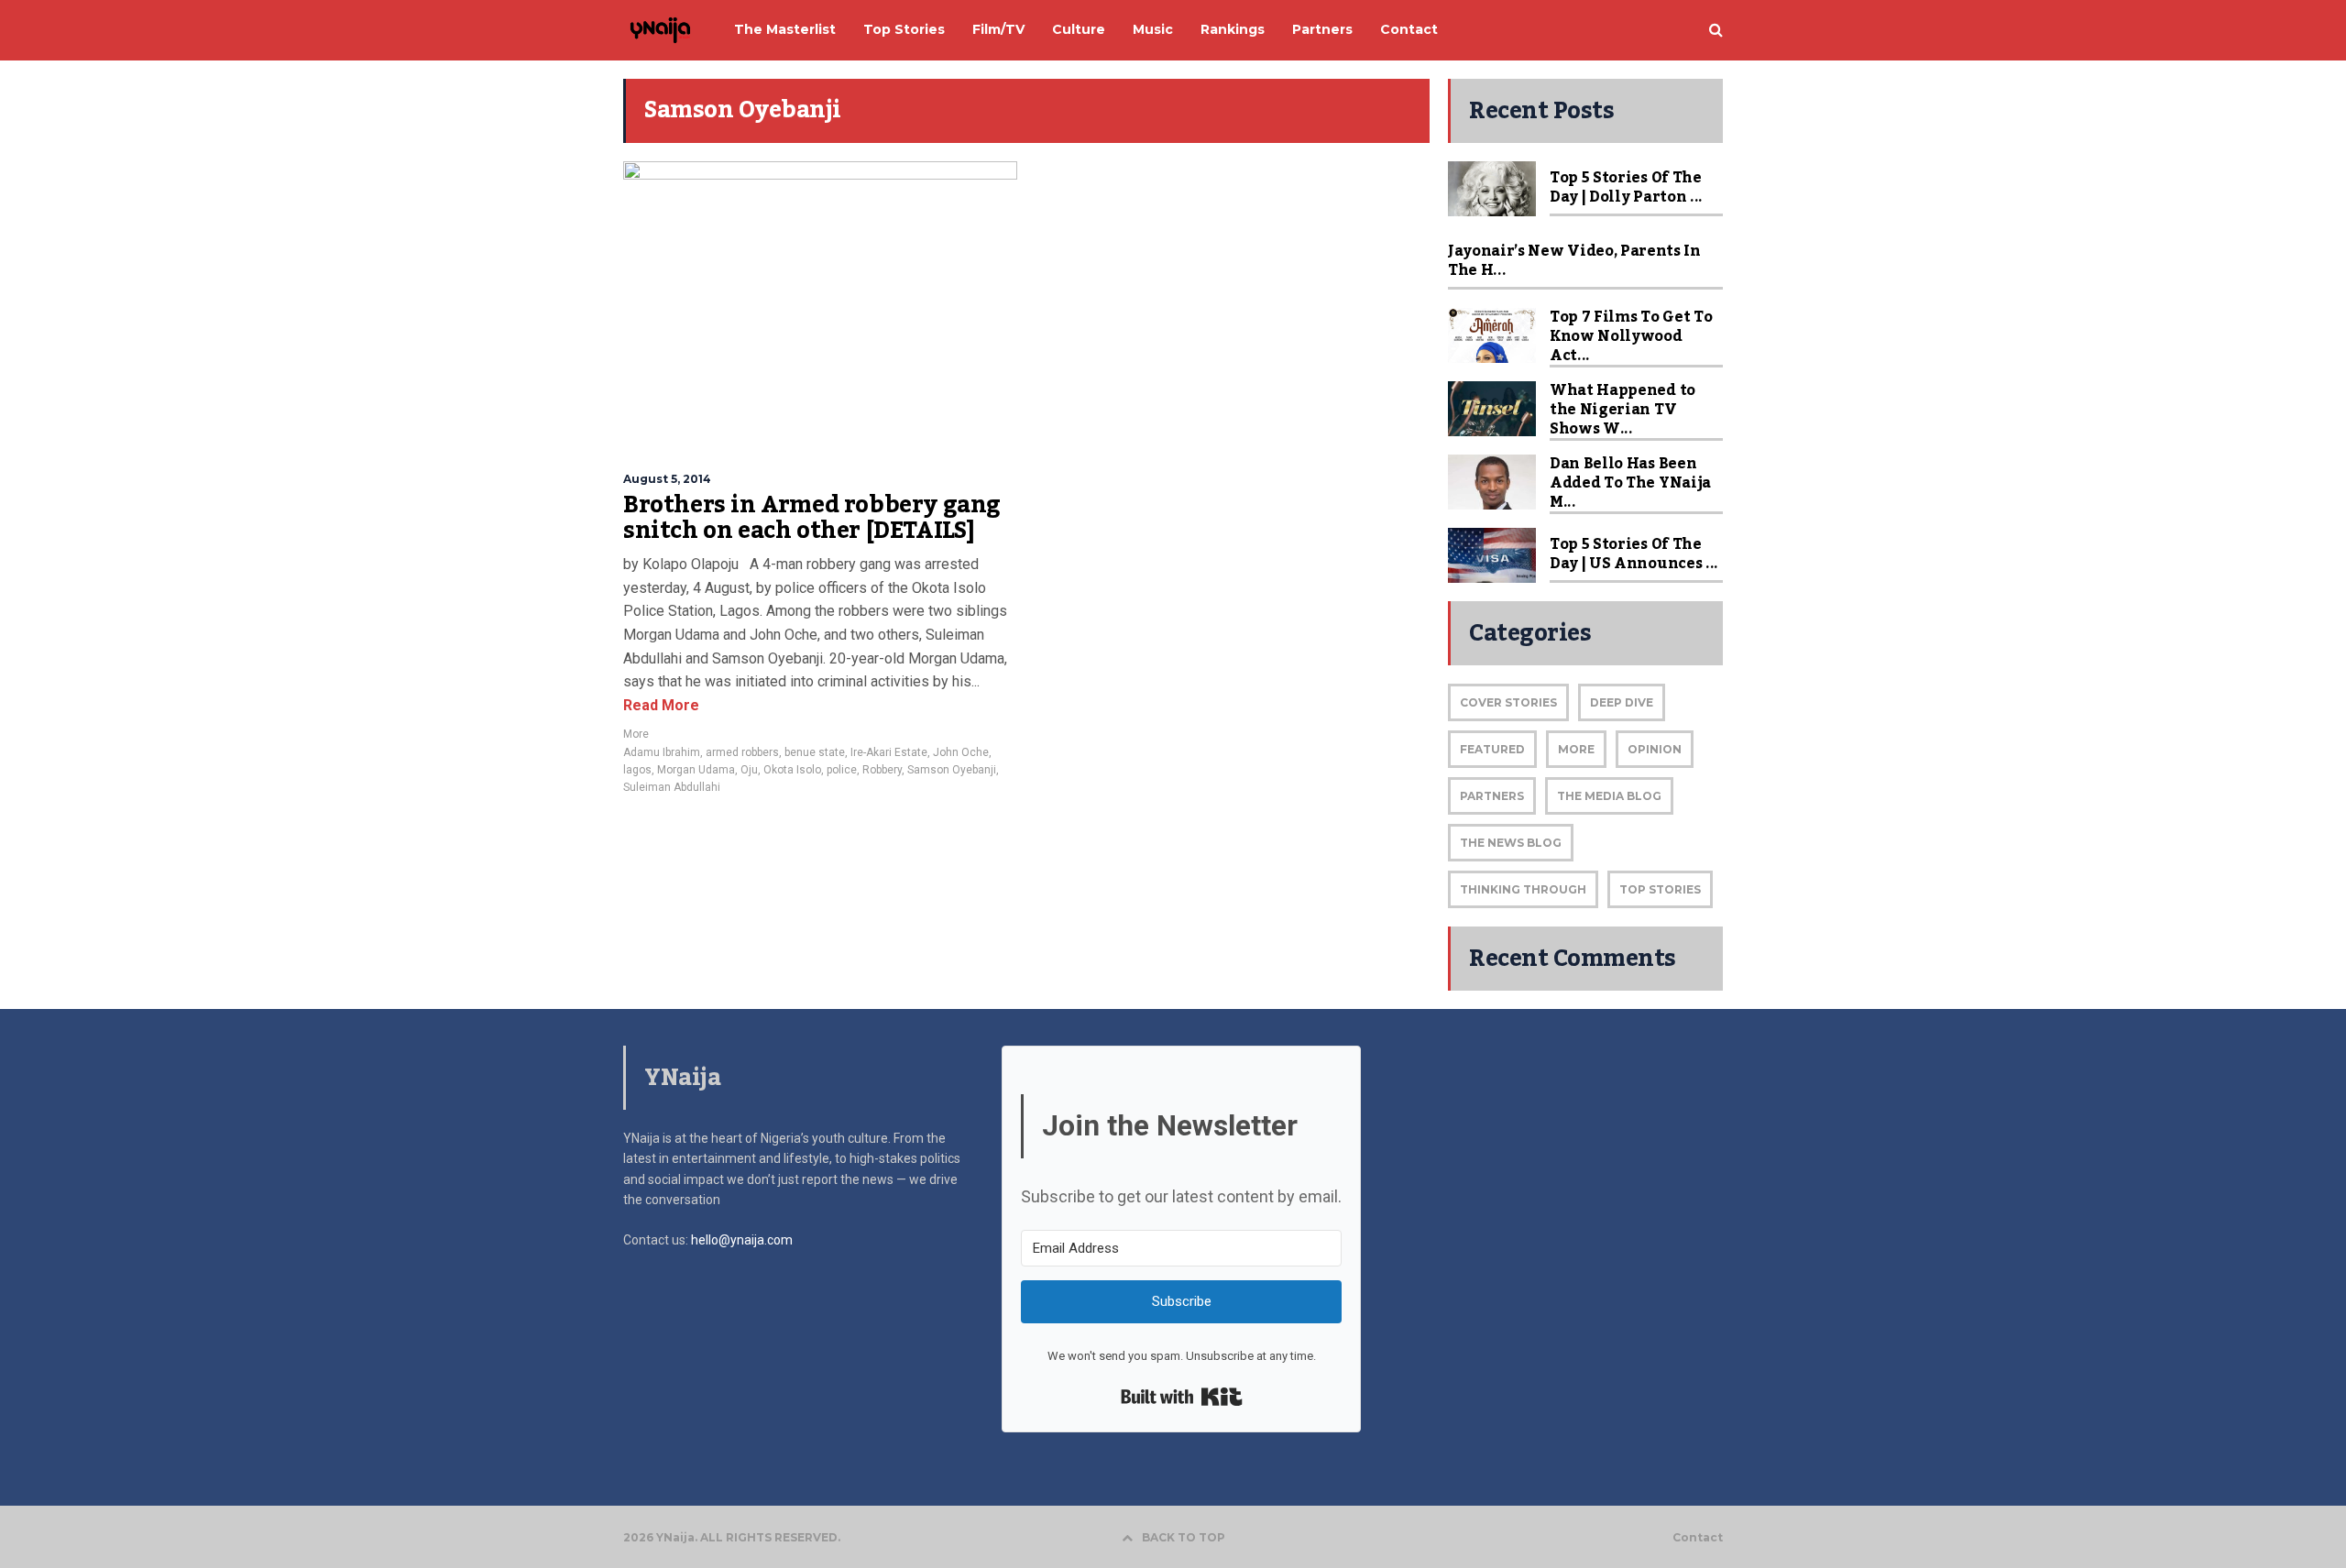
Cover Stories (1508, 702)
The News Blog (1511, 843)
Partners (1492, 796)
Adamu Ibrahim (662, 752)
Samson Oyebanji (952, 770)
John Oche (961, 752)
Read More (661, 705)
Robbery (882, 770)
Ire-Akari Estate (889, 752)
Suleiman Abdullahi (672, 787)
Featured (1492, 749)
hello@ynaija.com (742, 1240)
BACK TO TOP (1184, 1537)
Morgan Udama (696, 770)
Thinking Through (1523, 889)
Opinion (1655, 749)
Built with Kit (1182, 1397)
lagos (637, 770)
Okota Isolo (792, 770)
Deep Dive (1622, 702)
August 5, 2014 (667, 479)
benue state (815, 752)
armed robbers (742, 752)
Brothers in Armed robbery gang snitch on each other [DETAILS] (812, 518)
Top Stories (1660, 889)
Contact (1698, 1538)
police (842, 770)
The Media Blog (1609, 796)
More (636, 734)
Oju (749, 770)
